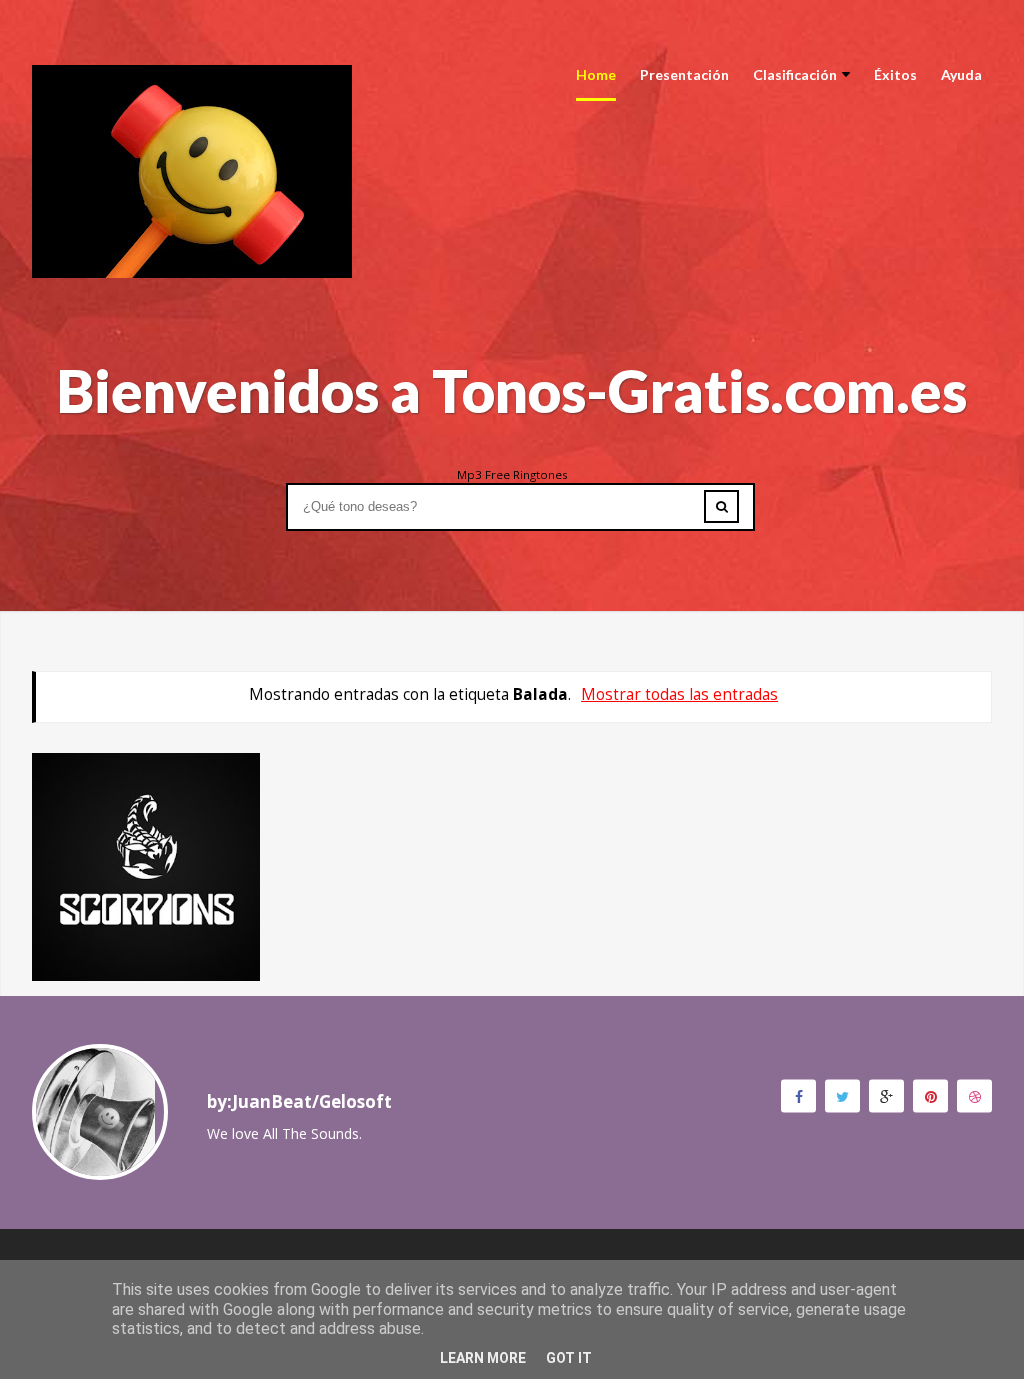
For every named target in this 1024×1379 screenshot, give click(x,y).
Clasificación (795, 74)
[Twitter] (842, 1095)
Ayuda (961, 74)
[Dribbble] (974, 1095)
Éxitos (895, 74)
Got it (569, 1358)
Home (596, 74)
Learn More (483, 1358)
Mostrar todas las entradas (679, 694)
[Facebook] (798, 1095)
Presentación (684, 74)
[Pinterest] (930, 1095)
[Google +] (886, 1095)
